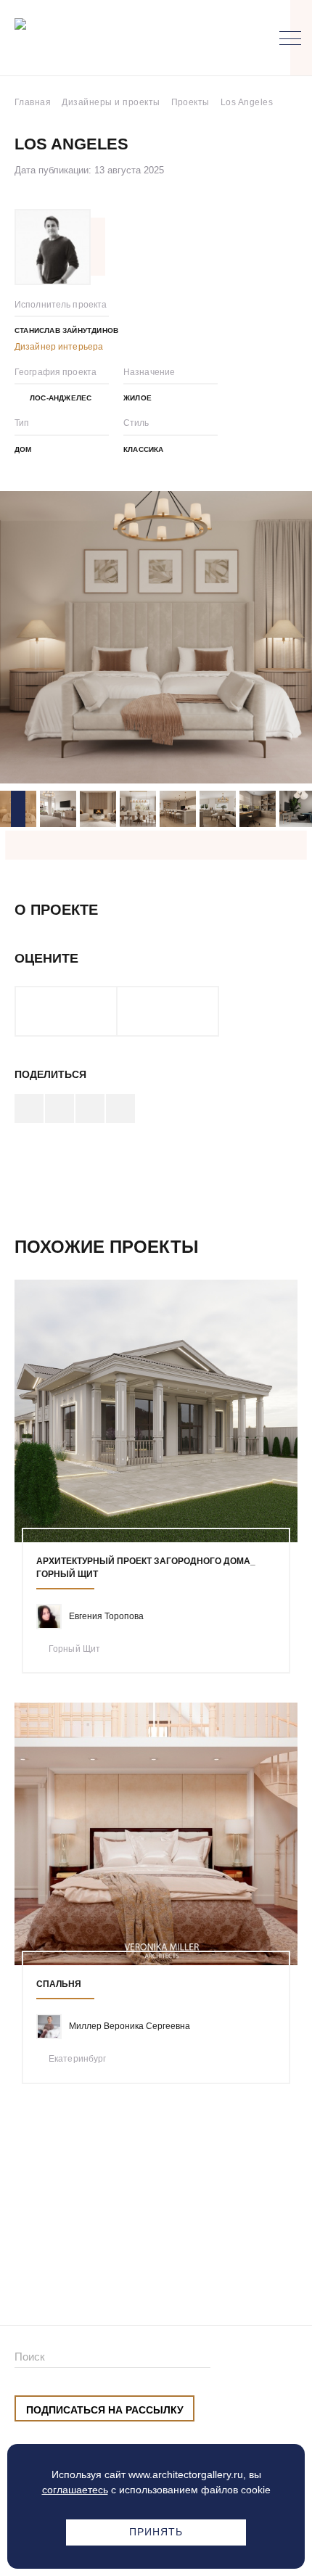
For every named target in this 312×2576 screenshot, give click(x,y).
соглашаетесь (75, 2490)
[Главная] (90, 38)
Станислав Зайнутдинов (66, 330)
